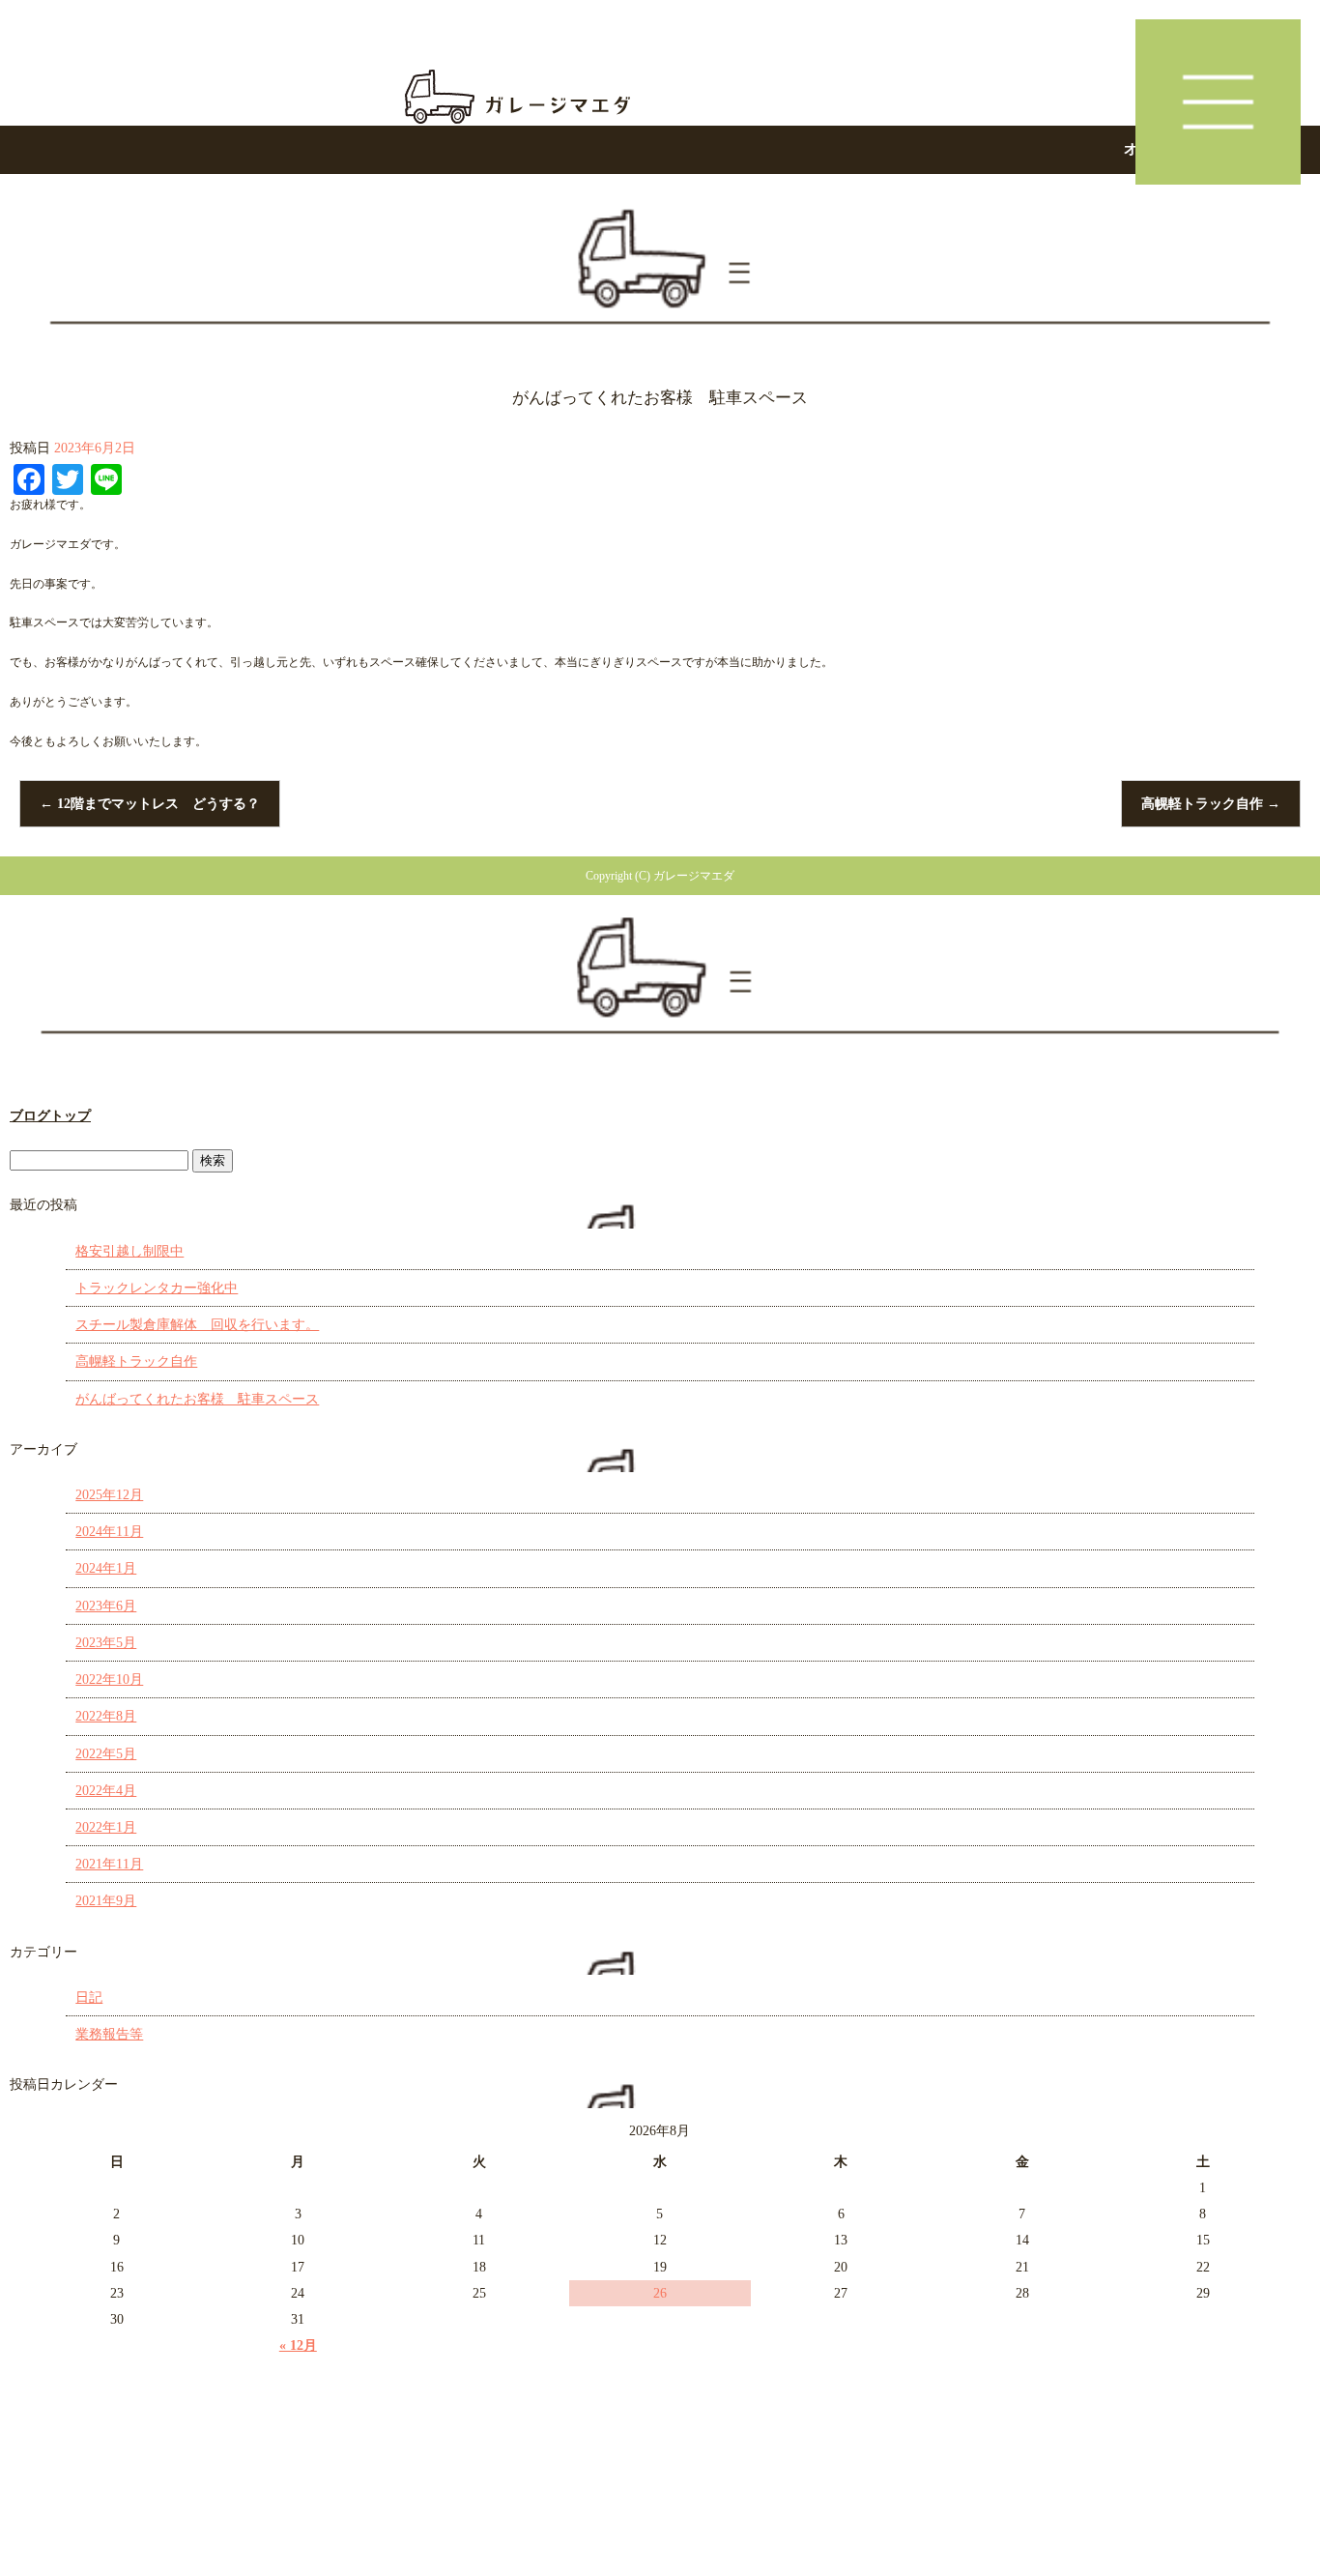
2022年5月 (106, 1754)
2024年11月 (109, 1532)
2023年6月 (106, 1606)
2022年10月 (109, 1679)
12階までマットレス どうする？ (150, 804)
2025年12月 (109, 1495)
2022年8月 (106, 1716)
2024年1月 (106, 1568)
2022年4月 (106, 1791)
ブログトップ (50, 1116)
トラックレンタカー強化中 (157, 1288)
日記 (89, 1997)
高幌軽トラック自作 (1211, 804)
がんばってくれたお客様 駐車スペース (197, 1399)
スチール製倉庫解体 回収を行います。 (197, 1325)
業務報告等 (109, 2034)
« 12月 (298, 2345)
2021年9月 (106, 1901)
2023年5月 (106, 1643)
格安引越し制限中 (129, 1251)
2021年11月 (109, 1864)
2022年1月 (106, 1827)
